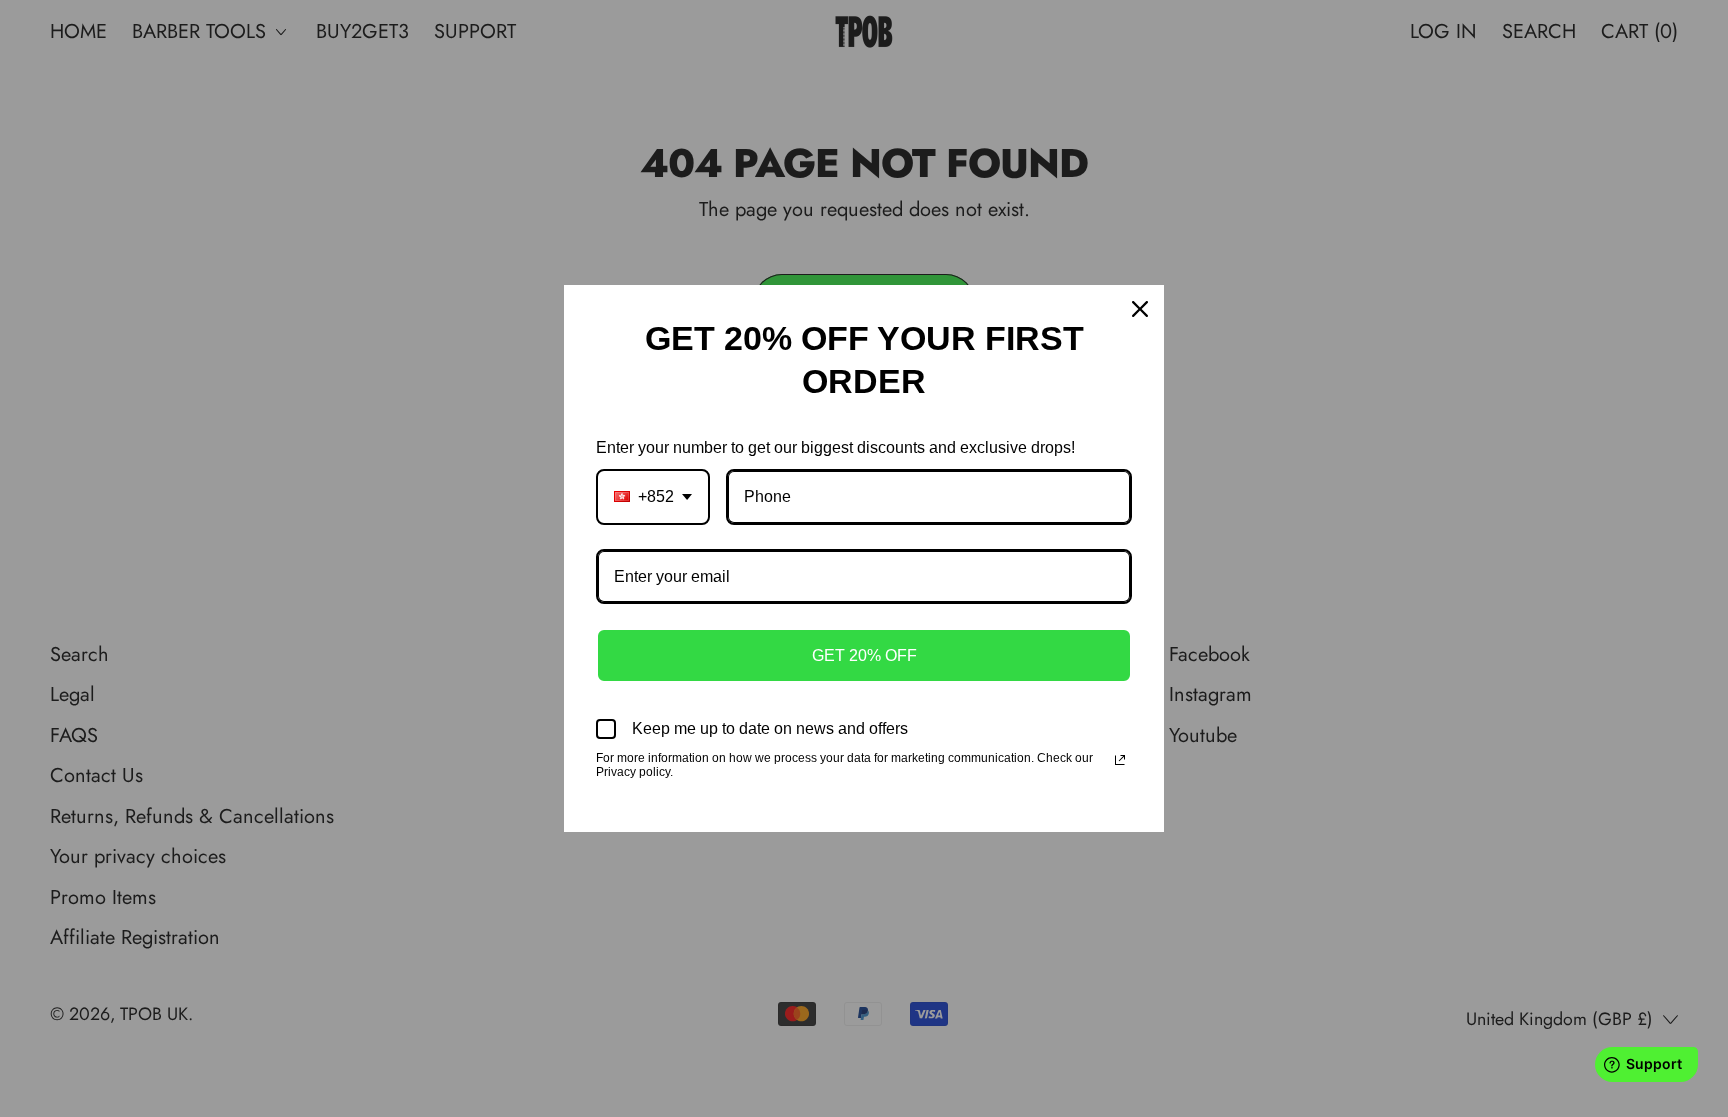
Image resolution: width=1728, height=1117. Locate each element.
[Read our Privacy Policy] (1120, 760)
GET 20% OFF (864, 655)
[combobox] (653, 496)
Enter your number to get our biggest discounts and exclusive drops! (835, 447)
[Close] (1140, 309)
